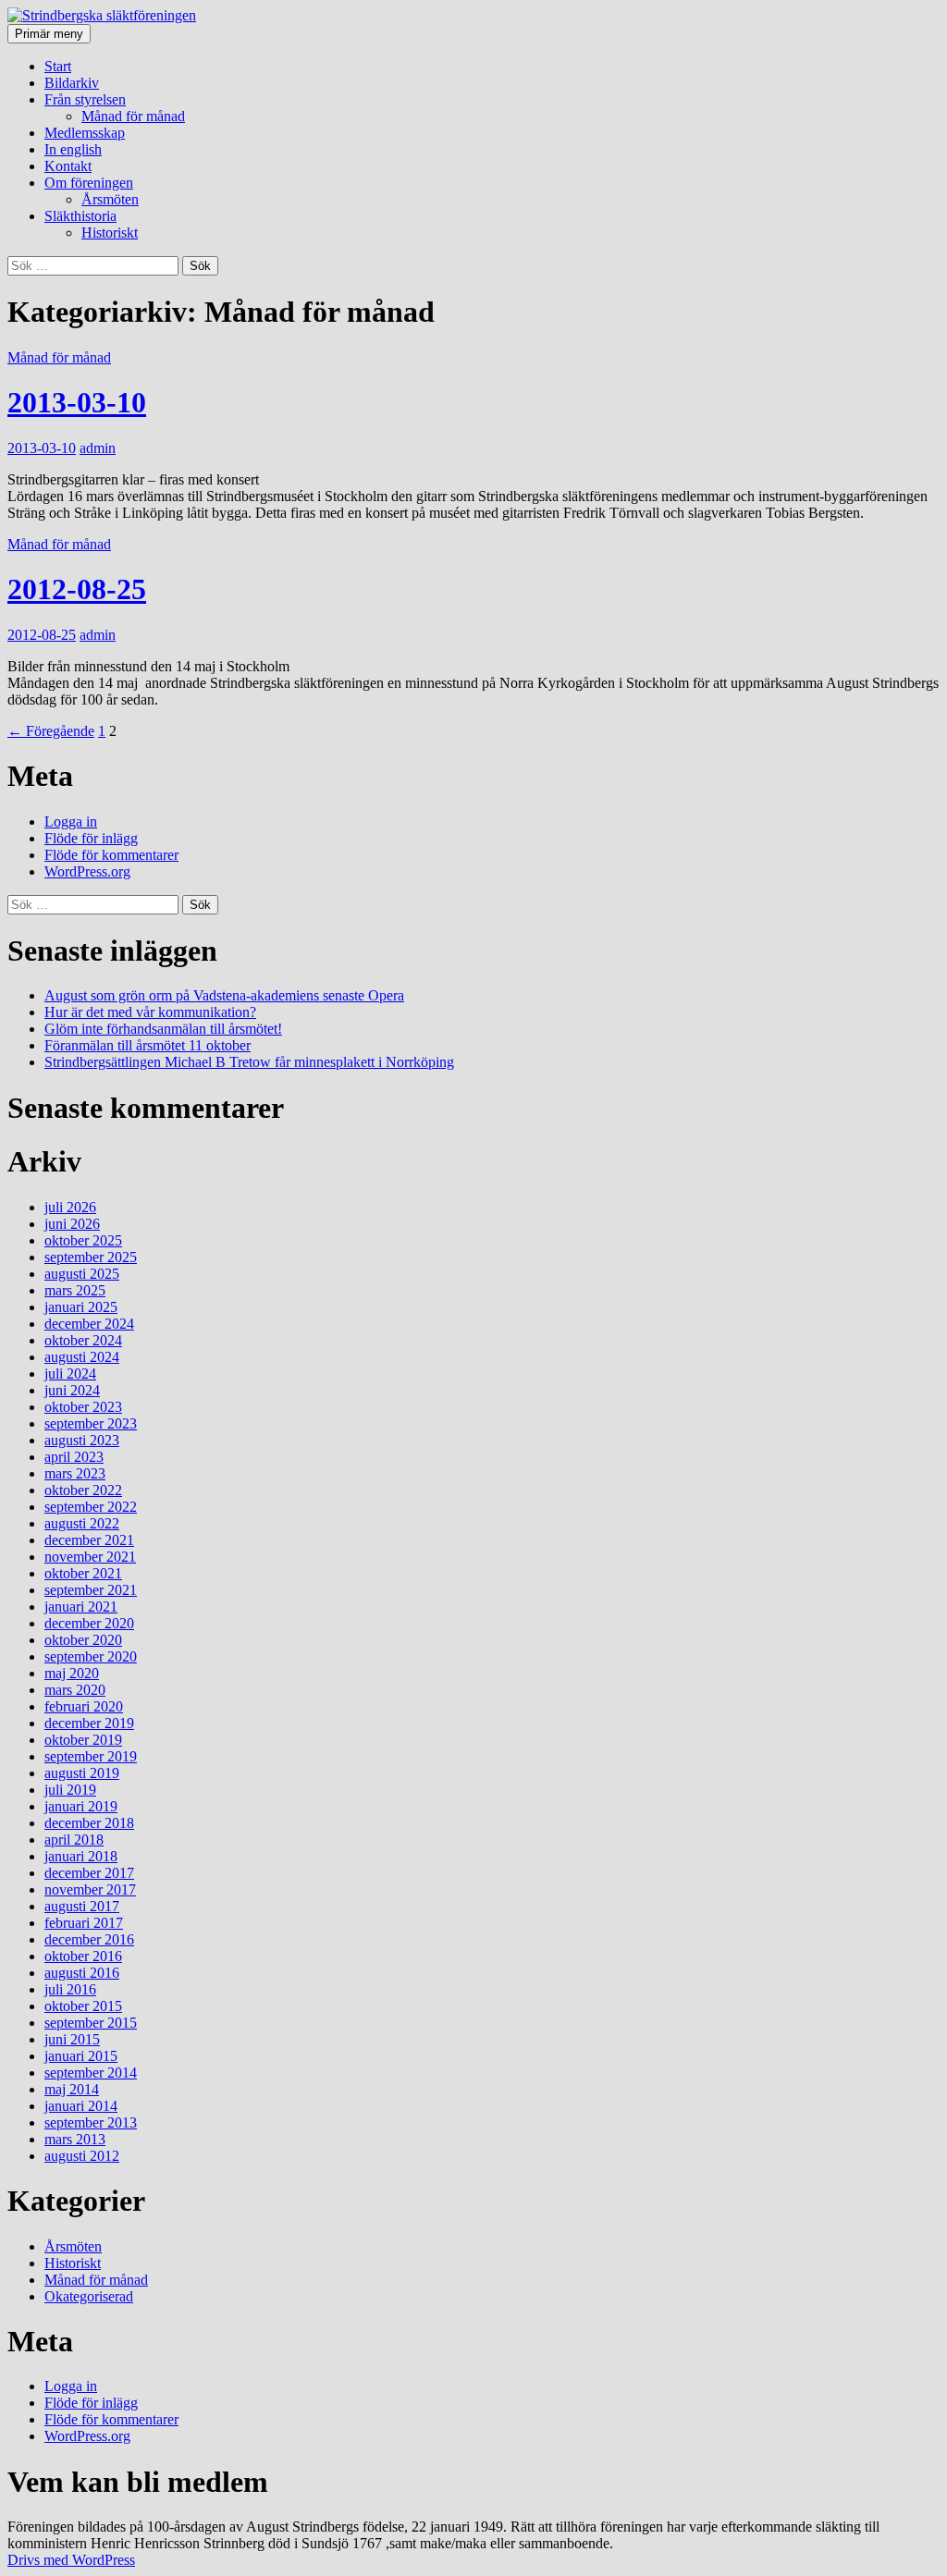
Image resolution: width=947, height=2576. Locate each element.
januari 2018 (81, 1856)
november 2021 (90, 1557)
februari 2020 (84, 1706)
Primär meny (49, 34)
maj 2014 (72, 2089)
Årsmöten (110, 199)
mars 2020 (75, 1690)
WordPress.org (87, 871)
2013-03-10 (77, 402)
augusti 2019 (82, 1773)
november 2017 (90, 1889)
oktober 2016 (83, 1956)
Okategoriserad (89, 2296)
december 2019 (89, 1723)
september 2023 (91, 1423)
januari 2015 (81, 2056)
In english (73, 149)
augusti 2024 (82, 1357)
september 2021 (91, 1590)
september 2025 (91, 1257)
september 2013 (91, 2122)
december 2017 (89, 1873)
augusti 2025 (82, 1274)
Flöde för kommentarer (111, 855)
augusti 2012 (82, 2156)
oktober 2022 (83, 1490)
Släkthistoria (80, 216)
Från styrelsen (85, 99)
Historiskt (110, 233)
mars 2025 (75, 1290)
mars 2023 (75, 1473)
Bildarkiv (72, 83)
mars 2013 (75, 2139)
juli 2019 (70, 1790)
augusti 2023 (82, 1440)
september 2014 (91, 2073)
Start (58, 66)
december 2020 (89, 1623)
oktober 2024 (83, 1340)
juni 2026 (72, 1224)
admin (98, 448)
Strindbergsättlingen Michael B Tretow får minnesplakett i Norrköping (249, 1062)
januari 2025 (81, 1307)
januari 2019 (81, 1806)
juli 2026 (70, 1207)
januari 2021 (81, 1607)
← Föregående (51, 731)
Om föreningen (89, 183)
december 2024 (89, 1324)
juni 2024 (72, 1390)
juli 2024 (70, 1374)
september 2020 (91, 1656)
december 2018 (89, 1823)
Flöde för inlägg (91, 838)
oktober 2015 (83, 2006)
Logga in (71, 822)
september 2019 (91, 1756)
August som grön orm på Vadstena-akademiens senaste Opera (224, 995)
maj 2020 (72, 1673)
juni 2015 (72, 2039)
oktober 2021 (83, 1573)
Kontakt (68, 166)
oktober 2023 (83, 1407)
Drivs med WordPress (71, 2560)
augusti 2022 (82, 1523)
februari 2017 (84, 1923)
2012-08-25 (77, 589)
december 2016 (89, 1939)
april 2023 (74, 1457)
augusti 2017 (82, 1906)
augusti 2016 (82, 1973)
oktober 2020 (83, 1640)
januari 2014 (81, 2106)
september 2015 (91, 2023)
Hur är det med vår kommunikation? (150, 1012)
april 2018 (74, 1840)
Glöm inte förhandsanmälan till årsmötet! (163, 1029)
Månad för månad (133, 116)
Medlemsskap (85, 133)
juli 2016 (70, 1989)
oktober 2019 (83, 1740)
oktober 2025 (83, 1240)
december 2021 (89, 1540)
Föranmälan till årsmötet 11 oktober (148, 1045)
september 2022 (91, 1507)
